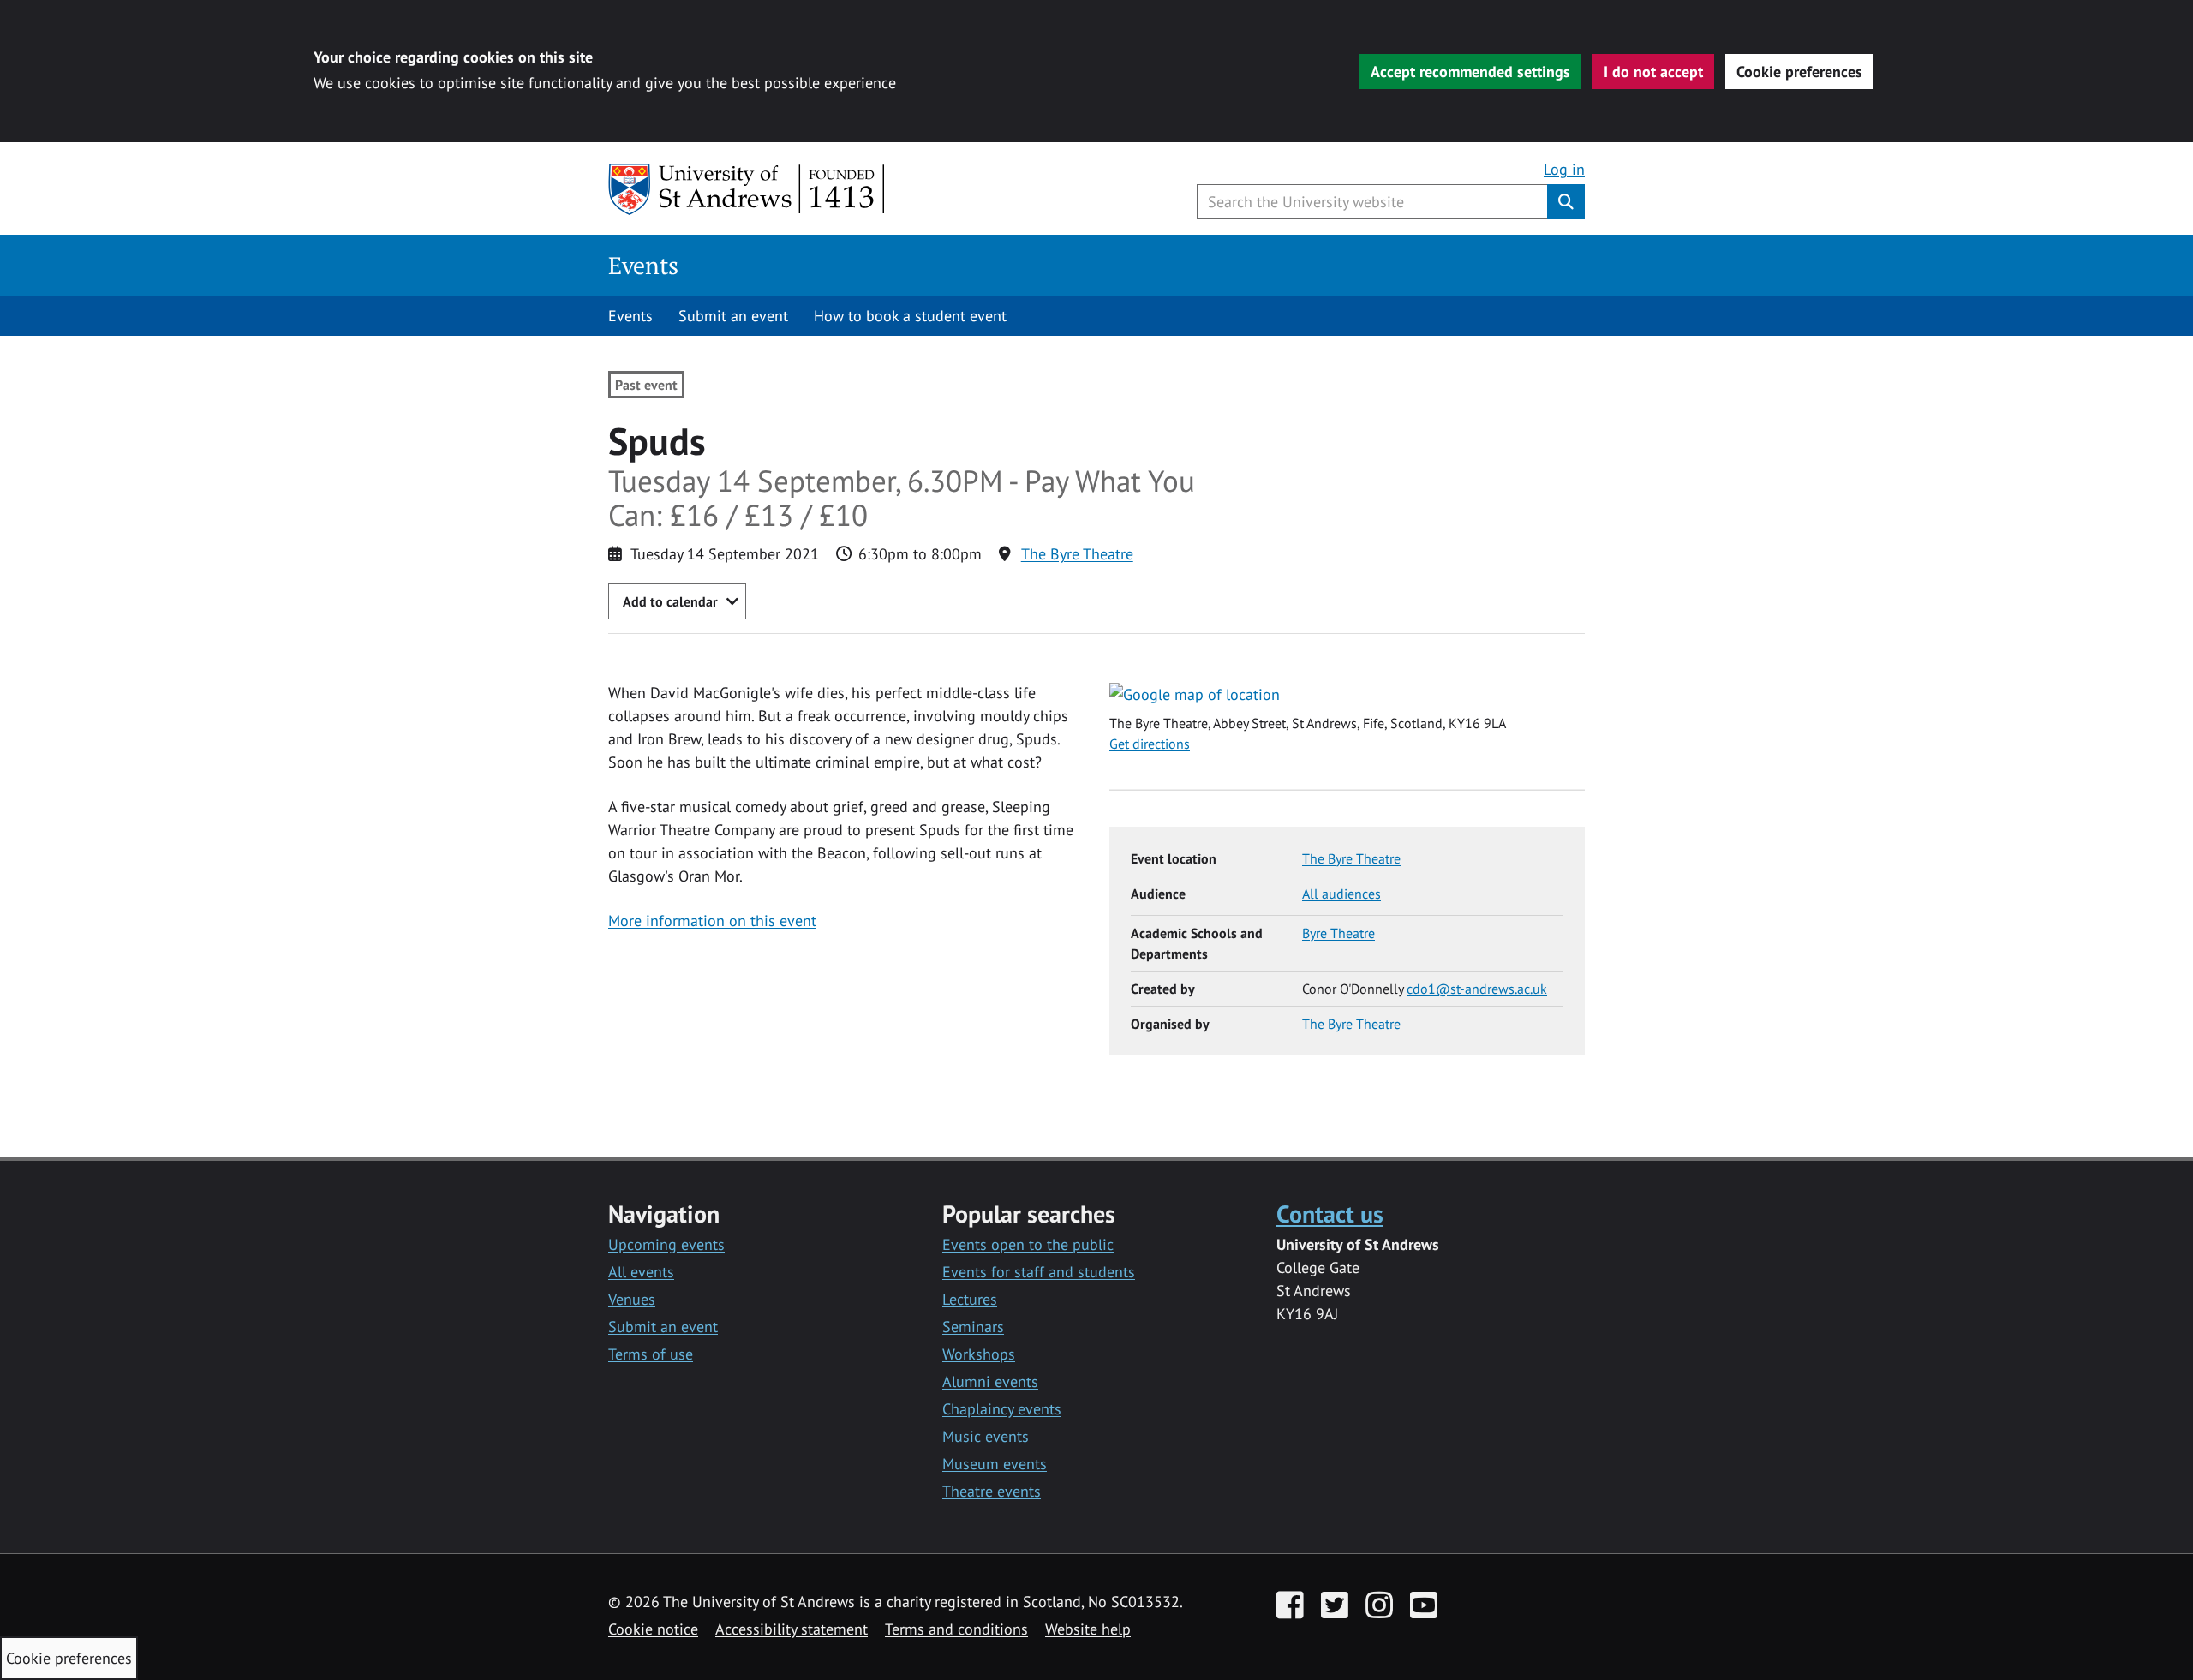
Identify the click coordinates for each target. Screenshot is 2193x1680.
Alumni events (990, 1381)
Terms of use (651, 1354)
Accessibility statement (792, 1629)
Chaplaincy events (1002, 1409)
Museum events (995, 1464)
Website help (1088, 1629)
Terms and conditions (956, 1629)
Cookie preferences (1799, 72)
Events (643, 265)
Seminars (973, 1327)
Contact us (1330, 1214)
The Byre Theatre (1077, 554)
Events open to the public (1028, 1244)
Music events (986, 1436)
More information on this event (712, 921)
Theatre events (992, 1491)
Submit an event (733, 316)
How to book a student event (910, 316)
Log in (1564, 169)
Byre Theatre (1339, 933)
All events (641, 1272)
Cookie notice (653, 1629)
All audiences (1341, 894)
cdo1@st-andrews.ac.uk (1477, 989)
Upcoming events (666, 1244)
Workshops (979, 1354)
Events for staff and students (1039, 1272)
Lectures (970, 1299)
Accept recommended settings (1470, 72)
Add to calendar (670, 601)
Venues (632, 1299)
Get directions (1150, 744)
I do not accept (1653, 72)
